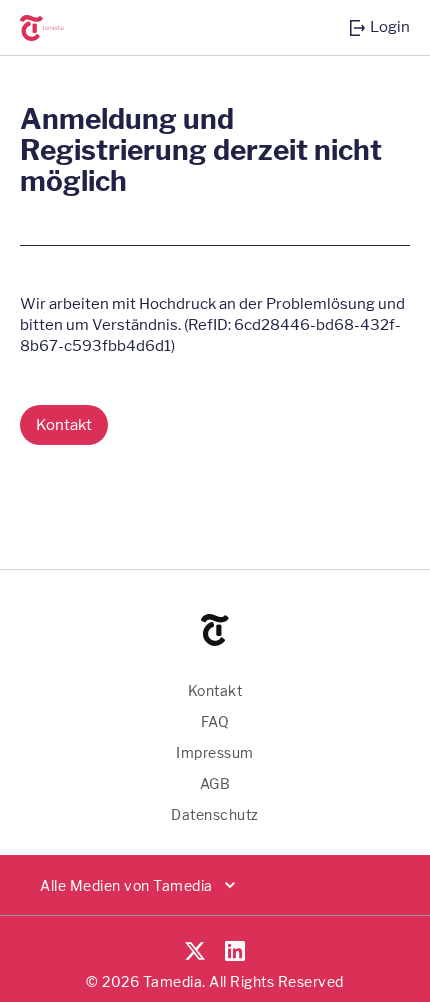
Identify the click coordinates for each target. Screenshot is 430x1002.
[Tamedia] (54, 28)
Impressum (215, 752)
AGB (215, 783)
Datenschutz (215, 814)
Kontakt (215, 690)
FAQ (215, 721)
